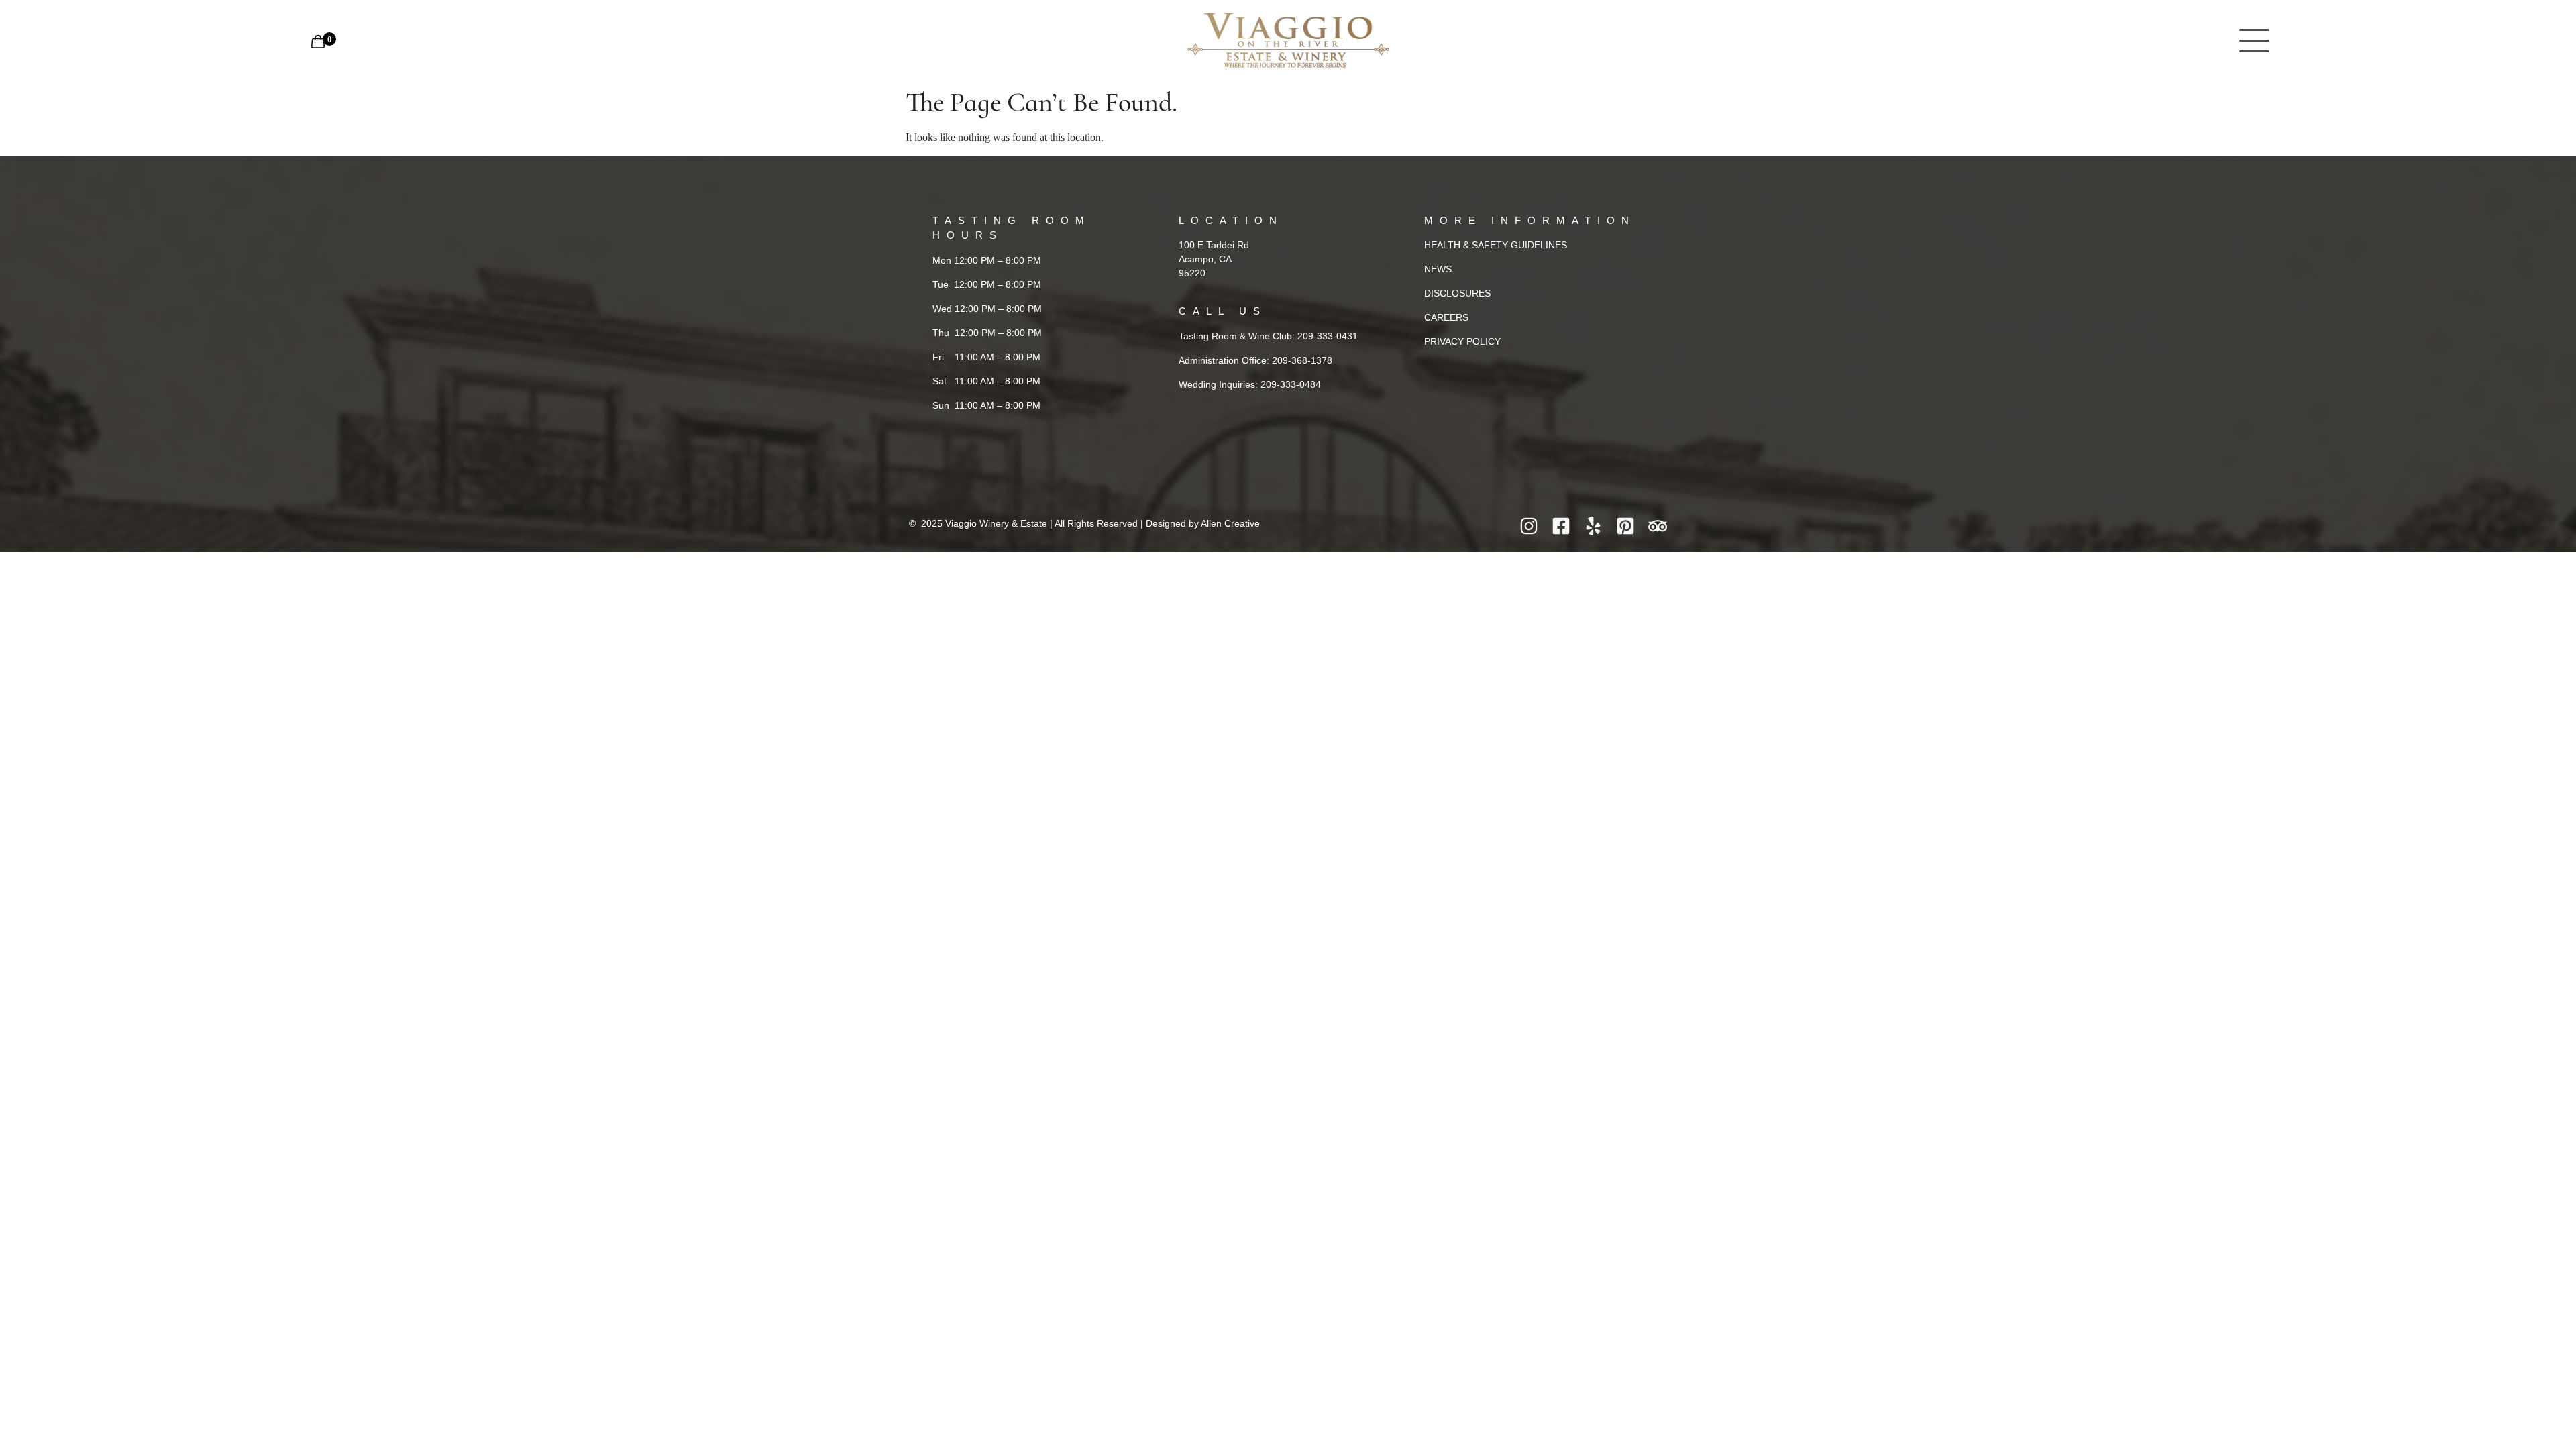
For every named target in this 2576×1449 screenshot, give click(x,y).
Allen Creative (1230, 523)
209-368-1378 (1302, 360)
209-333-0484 (1291, 384)
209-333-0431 (1328, 336)
